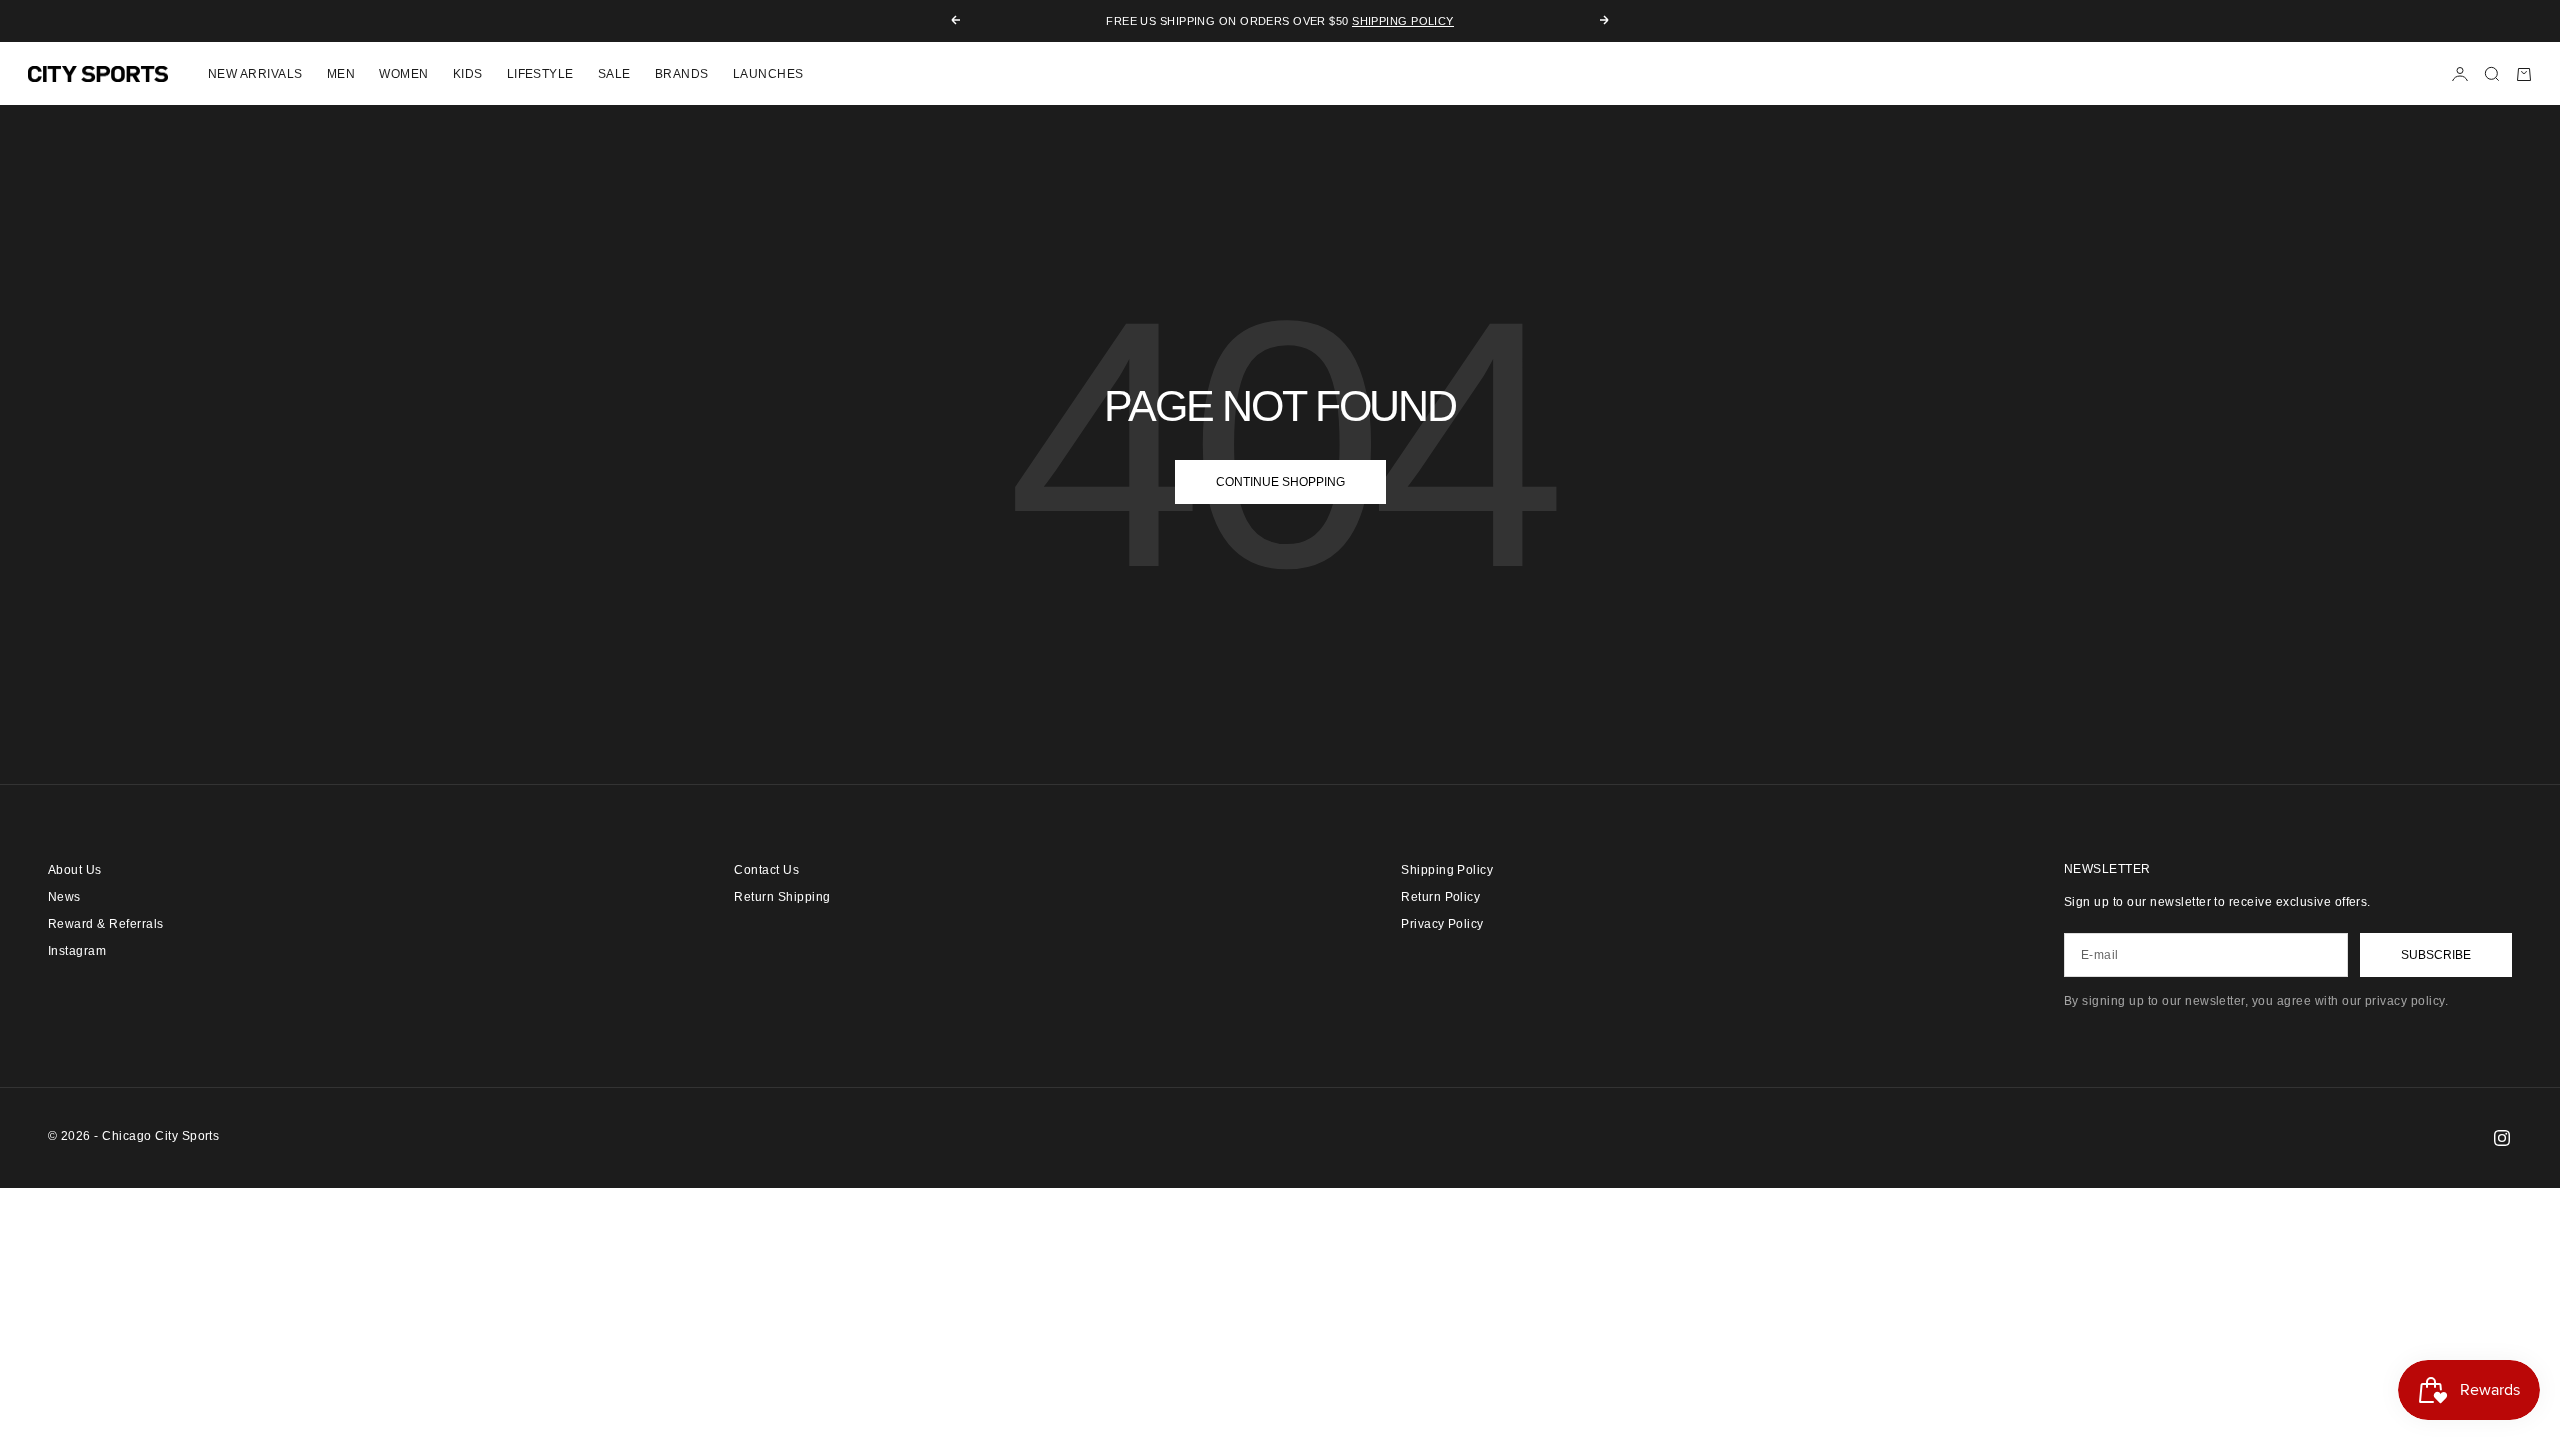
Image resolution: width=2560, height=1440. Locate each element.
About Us (75, 870)
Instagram (77, 951)
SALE (614, 74)
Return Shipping (782, 897)
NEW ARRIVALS (255, 74)
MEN (341, 74)
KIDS (468, 74)
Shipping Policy (1403, 21)
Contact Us (766, 870)
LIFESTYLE (540, 74)
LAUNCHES (768, 74)
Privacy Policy (1442, 924)
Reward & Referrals (106, 924)
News (64, 897)
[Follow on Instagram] (2502, 1138)
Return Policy (1440, 897)
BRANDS (682, 74)
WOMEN (403, 74)
